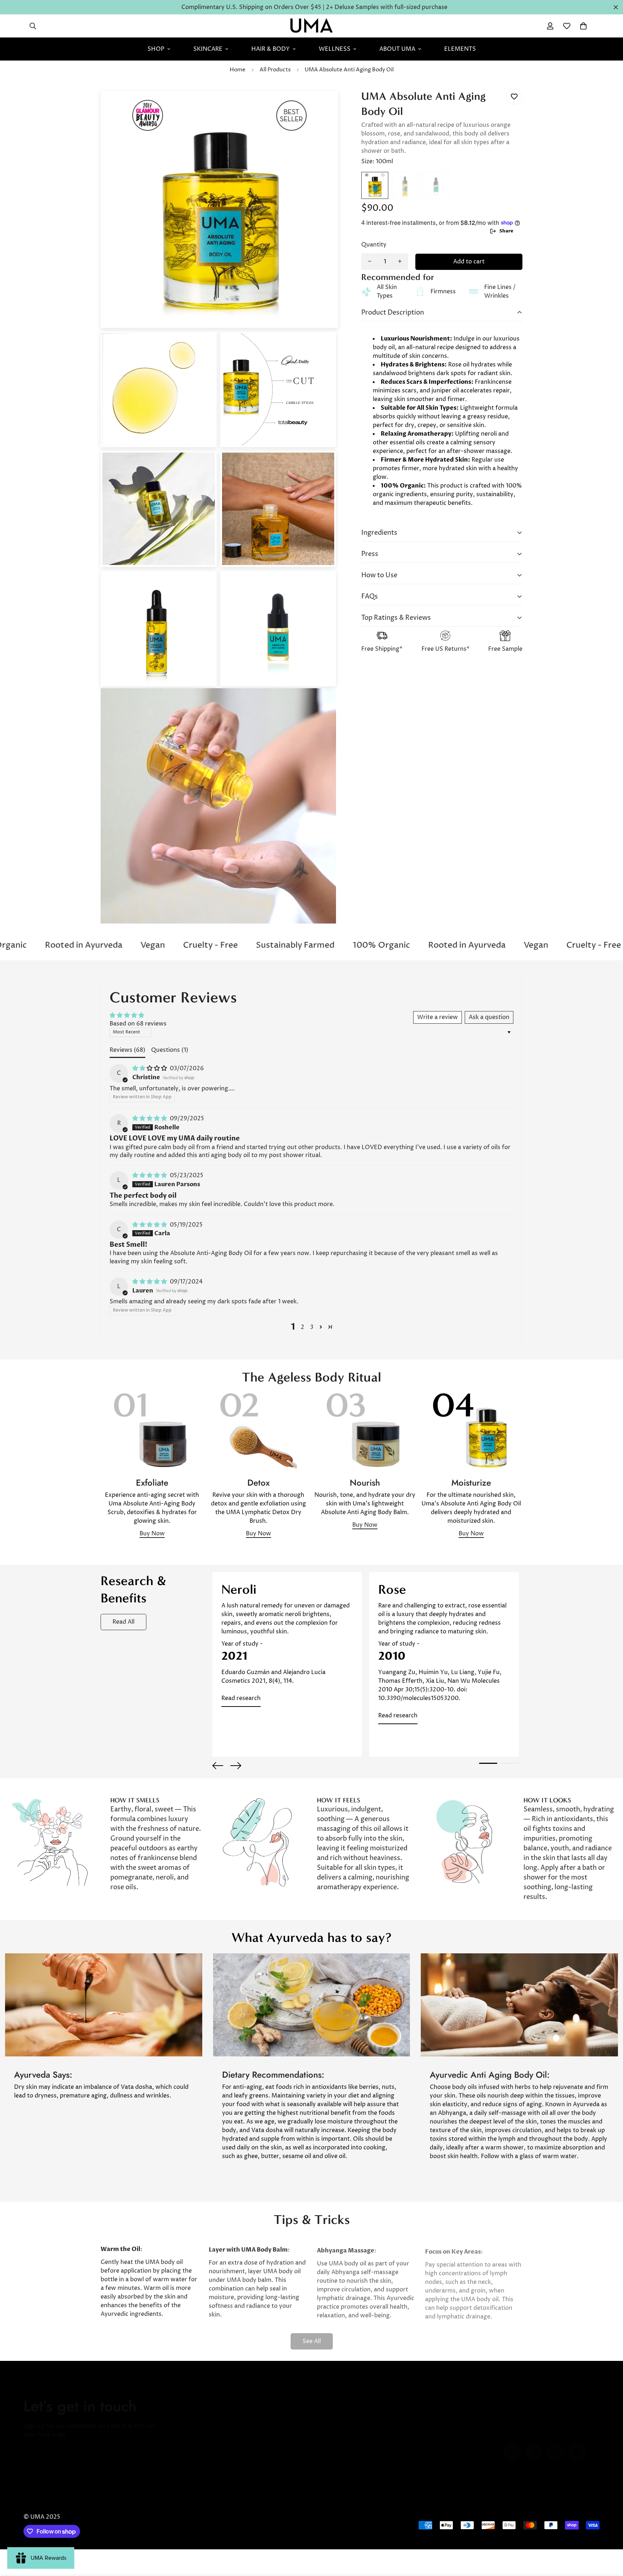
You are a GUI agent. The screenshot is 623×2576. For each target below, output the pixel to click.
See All (312, 2336)
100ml (375, 185)
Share (506, 231)
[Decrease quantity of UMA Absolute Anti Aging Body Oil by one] (370, 261)
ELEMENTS (460, 49)
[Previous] (218, 1766)
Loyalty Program (416, 2470)
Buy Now (152, 1534)
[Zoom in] (323, 106)
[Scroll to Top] (609, 2537)
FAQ (399, 2421)
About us (295, 2409)
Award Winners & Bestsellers (211, 2434)
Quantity (374, 244)
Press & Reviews (304, 2421)
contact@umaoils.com (535, 2430)
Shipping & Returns (419, 2434)
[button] (583, 26)
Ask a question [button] (489, 1017)
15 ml (405, 185)
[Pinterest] (512, 2445)
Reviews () (127, 1050)
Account (404, 2409)
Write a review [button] (438, 1017)
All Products (275, 70)
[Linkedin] (577, 2445)
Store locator (189, 2409)
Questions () (170, 1050)
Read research (241, 1698)
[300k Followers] (534, 2445)
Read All (123, 1622)
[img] (150, 1068)
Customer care (413, 2446)
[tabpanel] (287, 1664)
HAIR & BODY (271, 49)
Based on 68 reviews (138, 1024)
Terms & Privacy (415, 2458)
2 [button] (302, 1327)
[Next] (236, 1766)
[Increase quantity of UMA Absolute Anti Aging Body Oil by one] (400, 261)
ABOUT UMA (397, 49)
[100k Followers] (555, 2445)
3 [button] (312, 1327)
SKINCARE (208, 49)
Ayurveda (295, 2434)
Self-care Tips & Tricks (313, 2446)
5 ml (436, 185)
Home (238, 70)
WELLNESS (335, 49)
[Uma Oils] (311, 26)
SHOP (156, 49)
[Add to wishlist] (514, 97)
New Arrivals (189, 2421)
